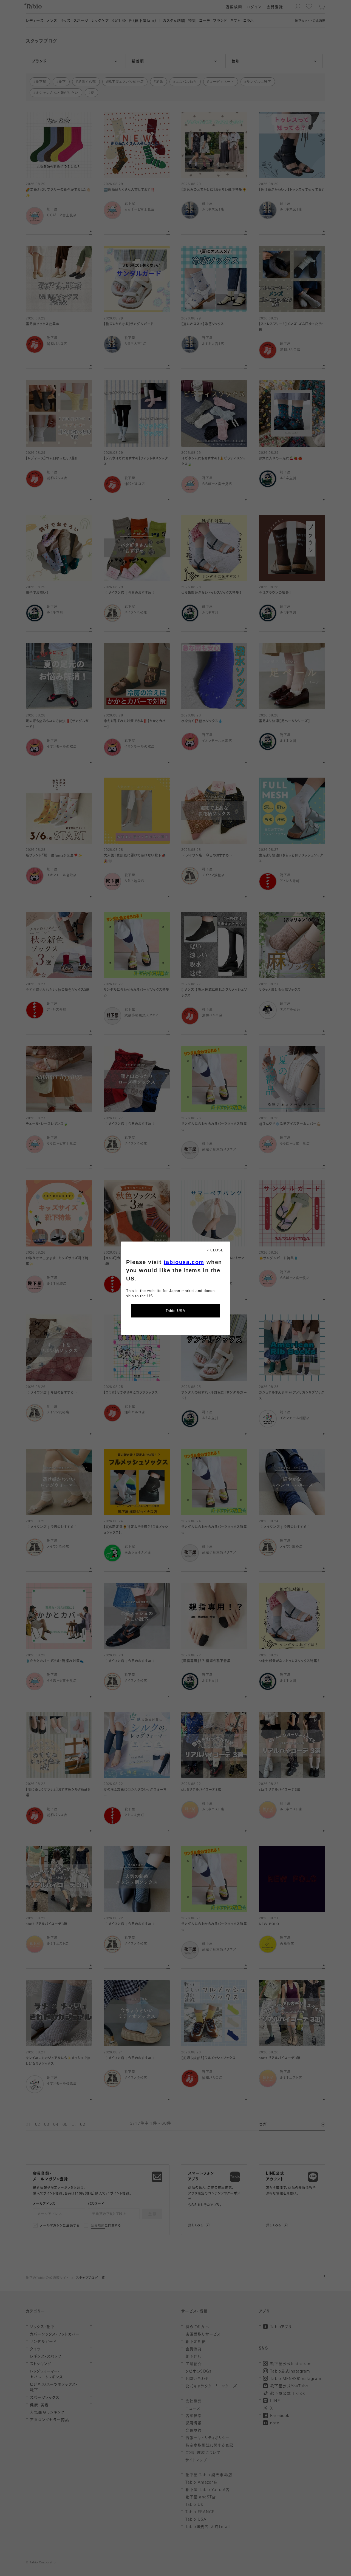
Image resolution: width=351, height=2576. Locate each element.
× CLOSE (215, 1250)
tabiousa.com (184, 1262)
